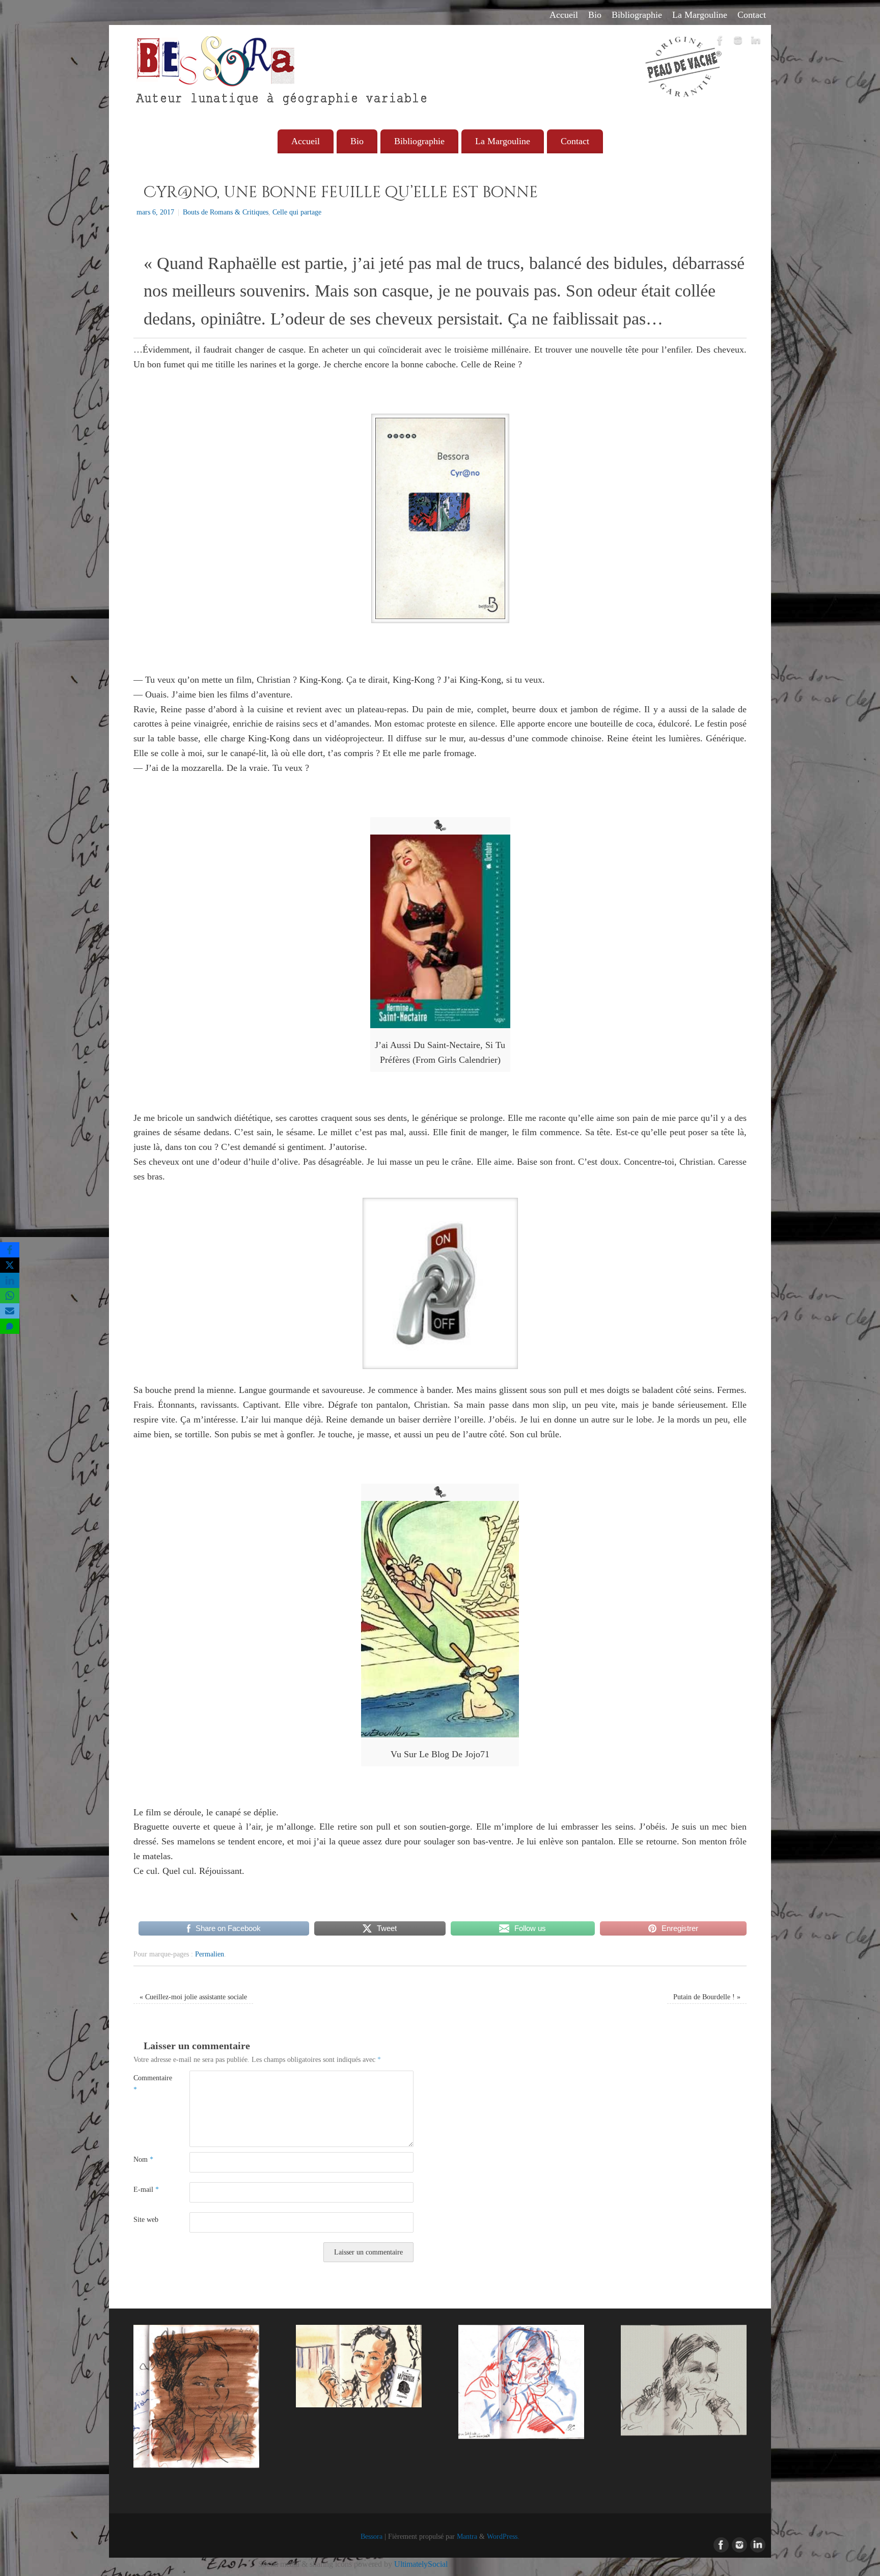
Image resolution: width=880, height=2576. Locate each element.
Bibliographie (637, 15)
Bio (595, 15)
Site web (146, 2219)
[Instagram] (738, 42)
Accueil (564, 15)
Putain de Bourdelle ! (707, 1997)
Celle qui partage (297, 212)
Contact (752, 15)
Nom (143, 2159)
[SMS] (10, 1326)
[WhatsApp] (10, 1296)
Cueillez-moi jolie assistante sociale (193, 1997)
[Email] (10, 1311)
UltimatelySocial (421, 2564)
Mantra (467, 2536)
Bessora (372, 2536)
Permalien (210, 1954)
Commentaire (147, 2084)
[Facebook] (720, 42)
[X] (10, 1265)
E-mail (146, 2189)
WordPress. (503, 2536)
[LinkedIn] (756, 42)
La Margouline (700, 15)
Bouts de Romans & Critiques (226, 212)
